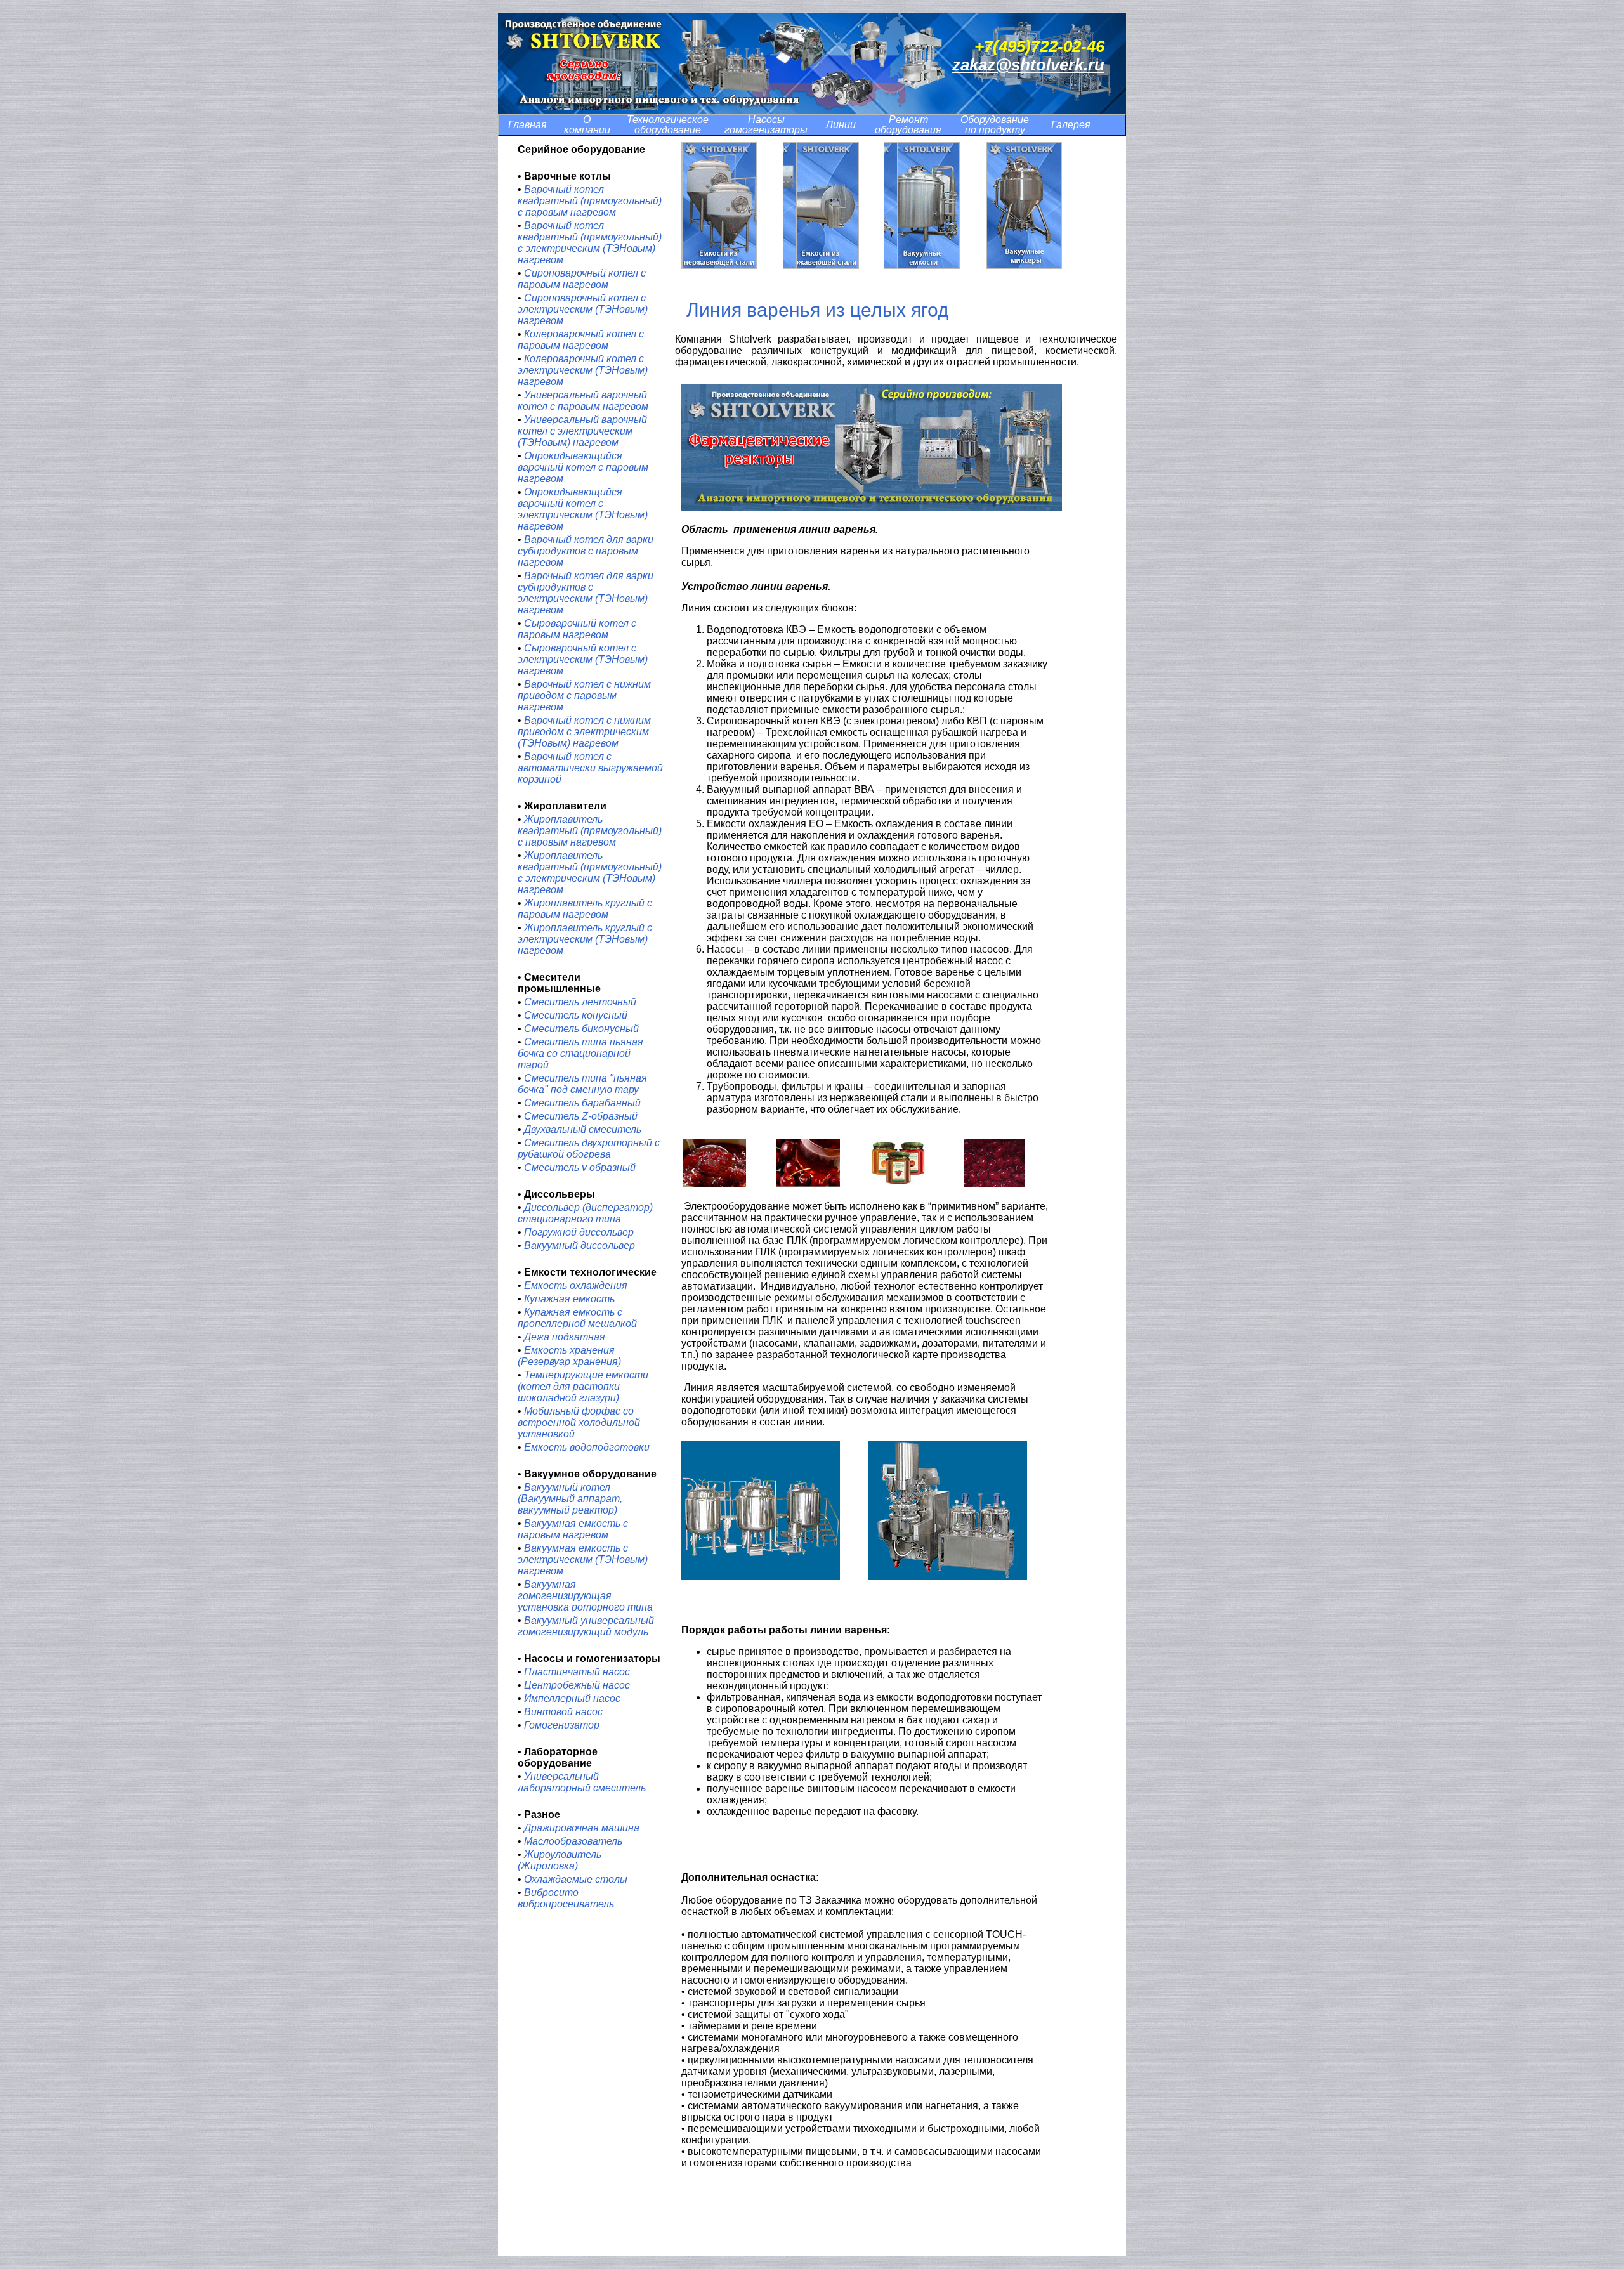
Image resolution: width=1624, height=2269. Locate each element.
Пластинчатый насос (577, 1672)
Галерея (1071, 125)
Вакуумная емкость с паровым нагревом (573, 1529)
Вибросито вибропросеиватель (566, 1898)
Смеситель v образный (580, 1167)
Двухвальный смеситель (583, 1129)
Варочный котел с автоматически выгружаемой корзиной (590, 768)
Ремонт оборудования (908, 125)
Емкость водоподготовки (586, 1447)
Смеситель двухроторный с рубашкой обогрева (589, 1148)
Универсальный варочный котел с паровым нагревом (583, 401)
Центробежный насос (577, 1685)
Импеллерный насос (572, 1698)
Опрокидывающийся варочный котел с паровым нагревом (583, 467)
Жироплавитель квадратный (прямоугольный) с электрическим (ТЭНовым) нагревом (590, 873)
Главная (527, 125)
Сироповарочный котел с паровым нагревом (582, 279)
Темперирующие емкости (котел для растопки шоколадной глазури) (583, 1386)
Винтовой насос (563, 1712)
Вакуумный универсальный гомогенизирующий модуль (586, 1626)
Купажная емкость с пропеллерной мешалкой (577, 1318)
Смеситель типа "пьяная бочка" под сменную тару (582, 1084)
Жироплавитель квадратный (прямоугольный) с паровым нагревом (590, 831)
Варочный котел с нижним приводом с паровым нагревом (584, 696)
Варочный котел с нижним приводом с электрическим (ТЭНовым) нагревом (584, 732)
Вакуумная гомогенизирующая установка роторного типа (585, 1596)
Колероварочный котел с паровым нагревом (581, 340)
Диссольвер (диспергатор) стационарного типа (585, 1213)
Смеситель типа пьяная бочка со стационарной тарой (580, 1053)
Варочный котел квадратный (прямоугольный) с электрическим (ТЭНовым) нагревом (590, 243)
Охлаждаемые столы (576, 1879)
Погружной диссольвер (579, 1232)
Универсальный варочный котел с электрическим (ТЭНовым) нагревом (582, 431)
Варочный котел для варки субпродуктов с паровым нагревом (586, 551)
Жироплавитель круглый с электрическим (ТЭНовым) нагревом (585, 939)
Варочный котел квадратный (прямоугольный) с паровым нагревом (590, 201)
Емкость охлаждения (576, 1285)
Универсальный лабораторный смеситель (582, 1782)
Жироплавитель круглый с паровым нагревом (585, 909)
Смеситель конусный (576, 1015)
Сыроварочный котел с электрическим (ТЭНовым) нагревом (583, 659)
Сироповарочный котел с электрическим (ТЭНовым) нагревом (583, 309)
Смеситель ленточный (580, 1002)
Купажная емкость (569, 1299)
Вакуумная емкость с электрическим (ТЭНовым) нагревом (583, 1560)
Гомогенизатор (562, 1725)
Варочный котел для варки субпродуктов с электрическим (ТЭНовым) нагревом (586, 593)
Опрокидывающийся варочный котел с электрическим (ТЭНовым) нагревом (583, 509)
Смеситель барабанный (582, 1103)
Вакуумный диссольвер (580, 1246)
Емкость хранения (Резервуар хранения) (569, 1356)
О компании (587, 125)
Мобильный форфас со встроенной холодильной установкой (579, 1422)
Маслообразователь (573, 1841)
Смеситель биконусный (581, 1029)
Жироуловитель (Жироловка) (560, 1860)
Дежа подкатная (565, 1337)
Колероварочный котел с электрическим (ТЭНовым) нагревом (583, 370)
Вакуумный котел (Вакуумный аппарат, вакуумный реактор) (570, 1499)
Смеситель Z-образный (581, 1116)
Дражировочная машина (582, 1828)
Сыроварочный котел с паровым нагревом (577, 629)
